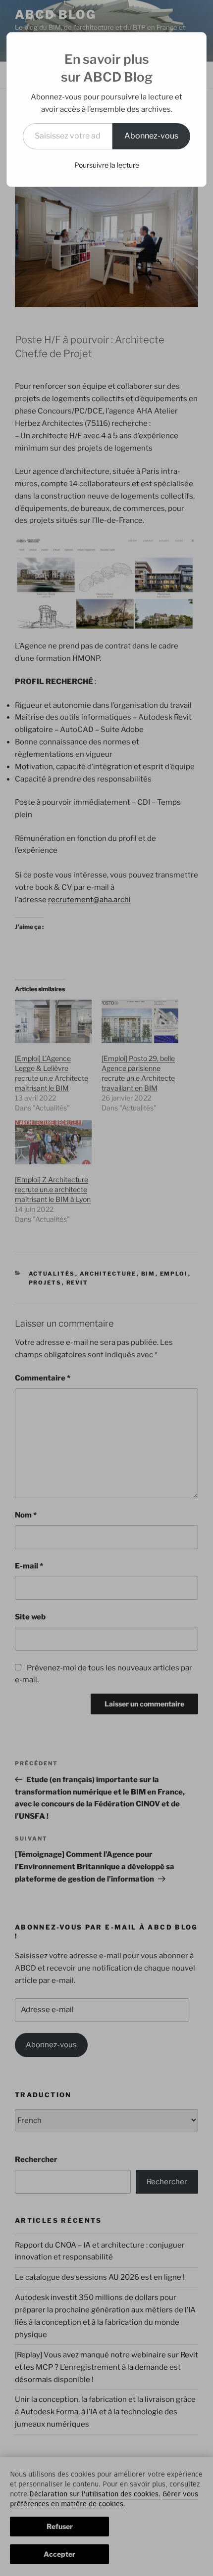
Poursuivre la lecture (107, 165)
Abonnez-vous (151, 136)
